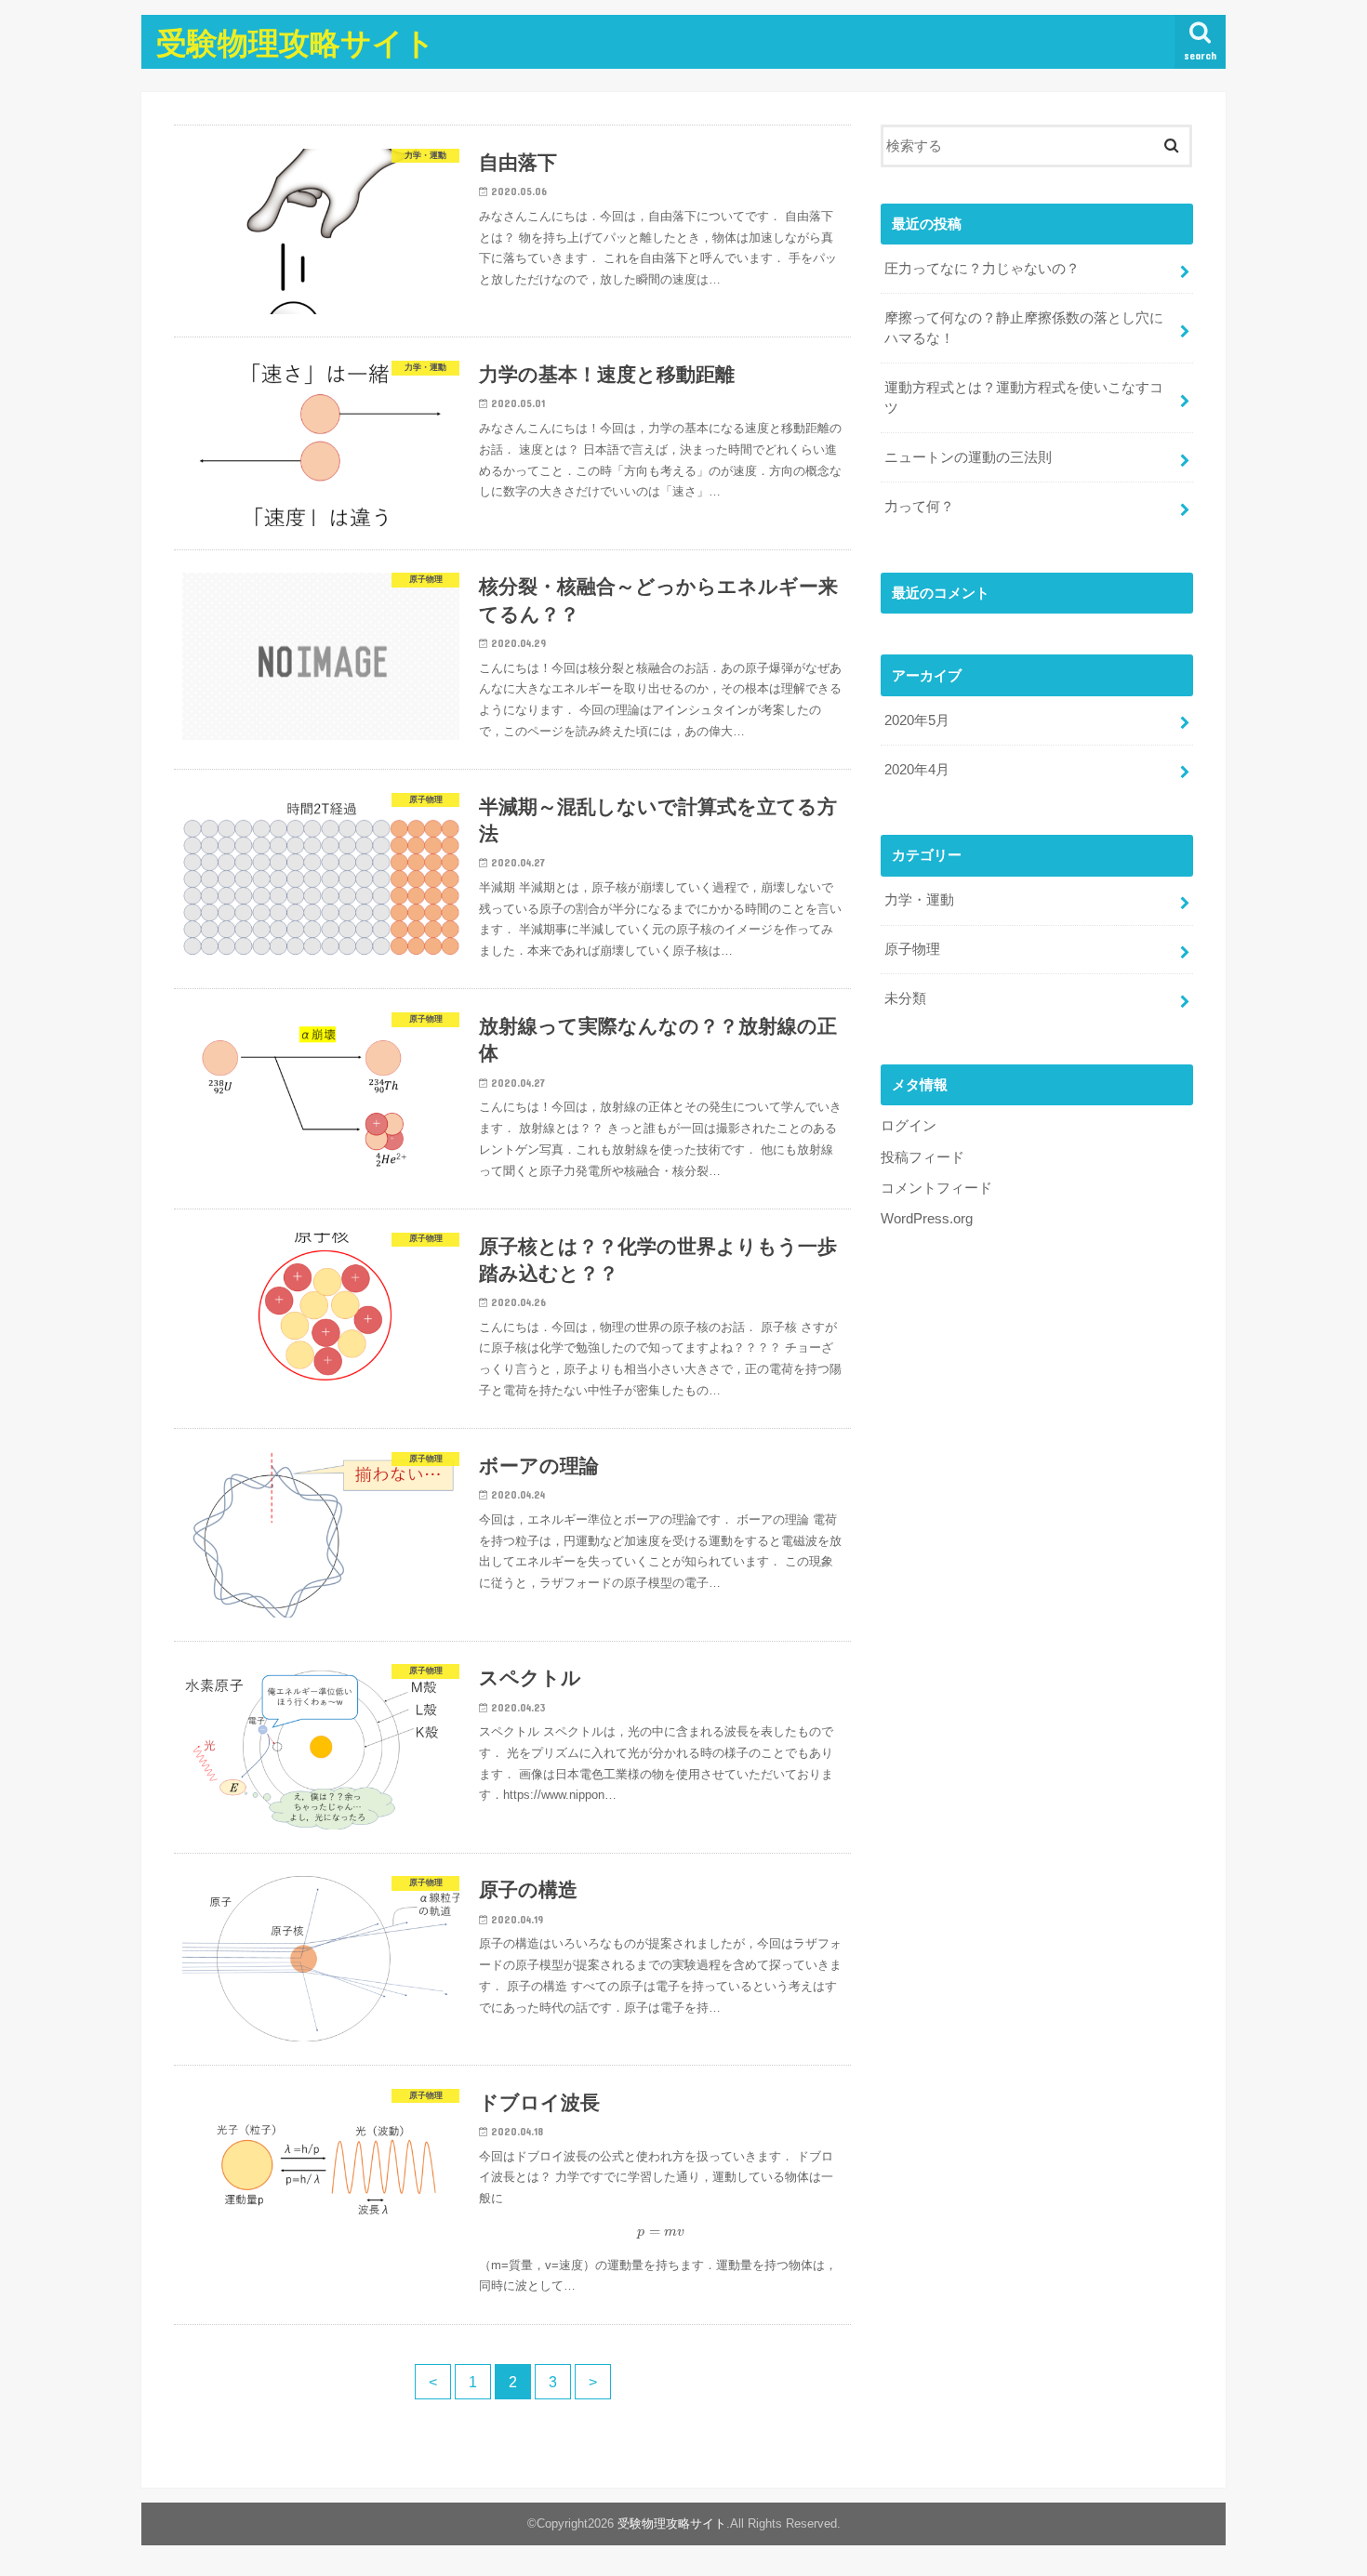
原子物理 (912, 949)
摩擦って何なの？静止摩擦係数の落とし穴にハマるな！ (1024, 328)
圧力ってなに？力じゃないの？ (982, 269)
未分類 (905, 998)
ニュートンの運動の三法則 (968, 457)
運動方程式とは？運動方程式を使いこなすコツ (1024, 398)
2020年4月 (917, 770)
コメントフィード (936, 1188)
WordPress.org (927, 1219)
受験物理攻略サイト (296, 42)
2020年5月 (917, 720)
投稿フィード (922, 1157)
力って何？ (919, 507)
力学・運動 (919, 900)
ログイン (909, 1126)
